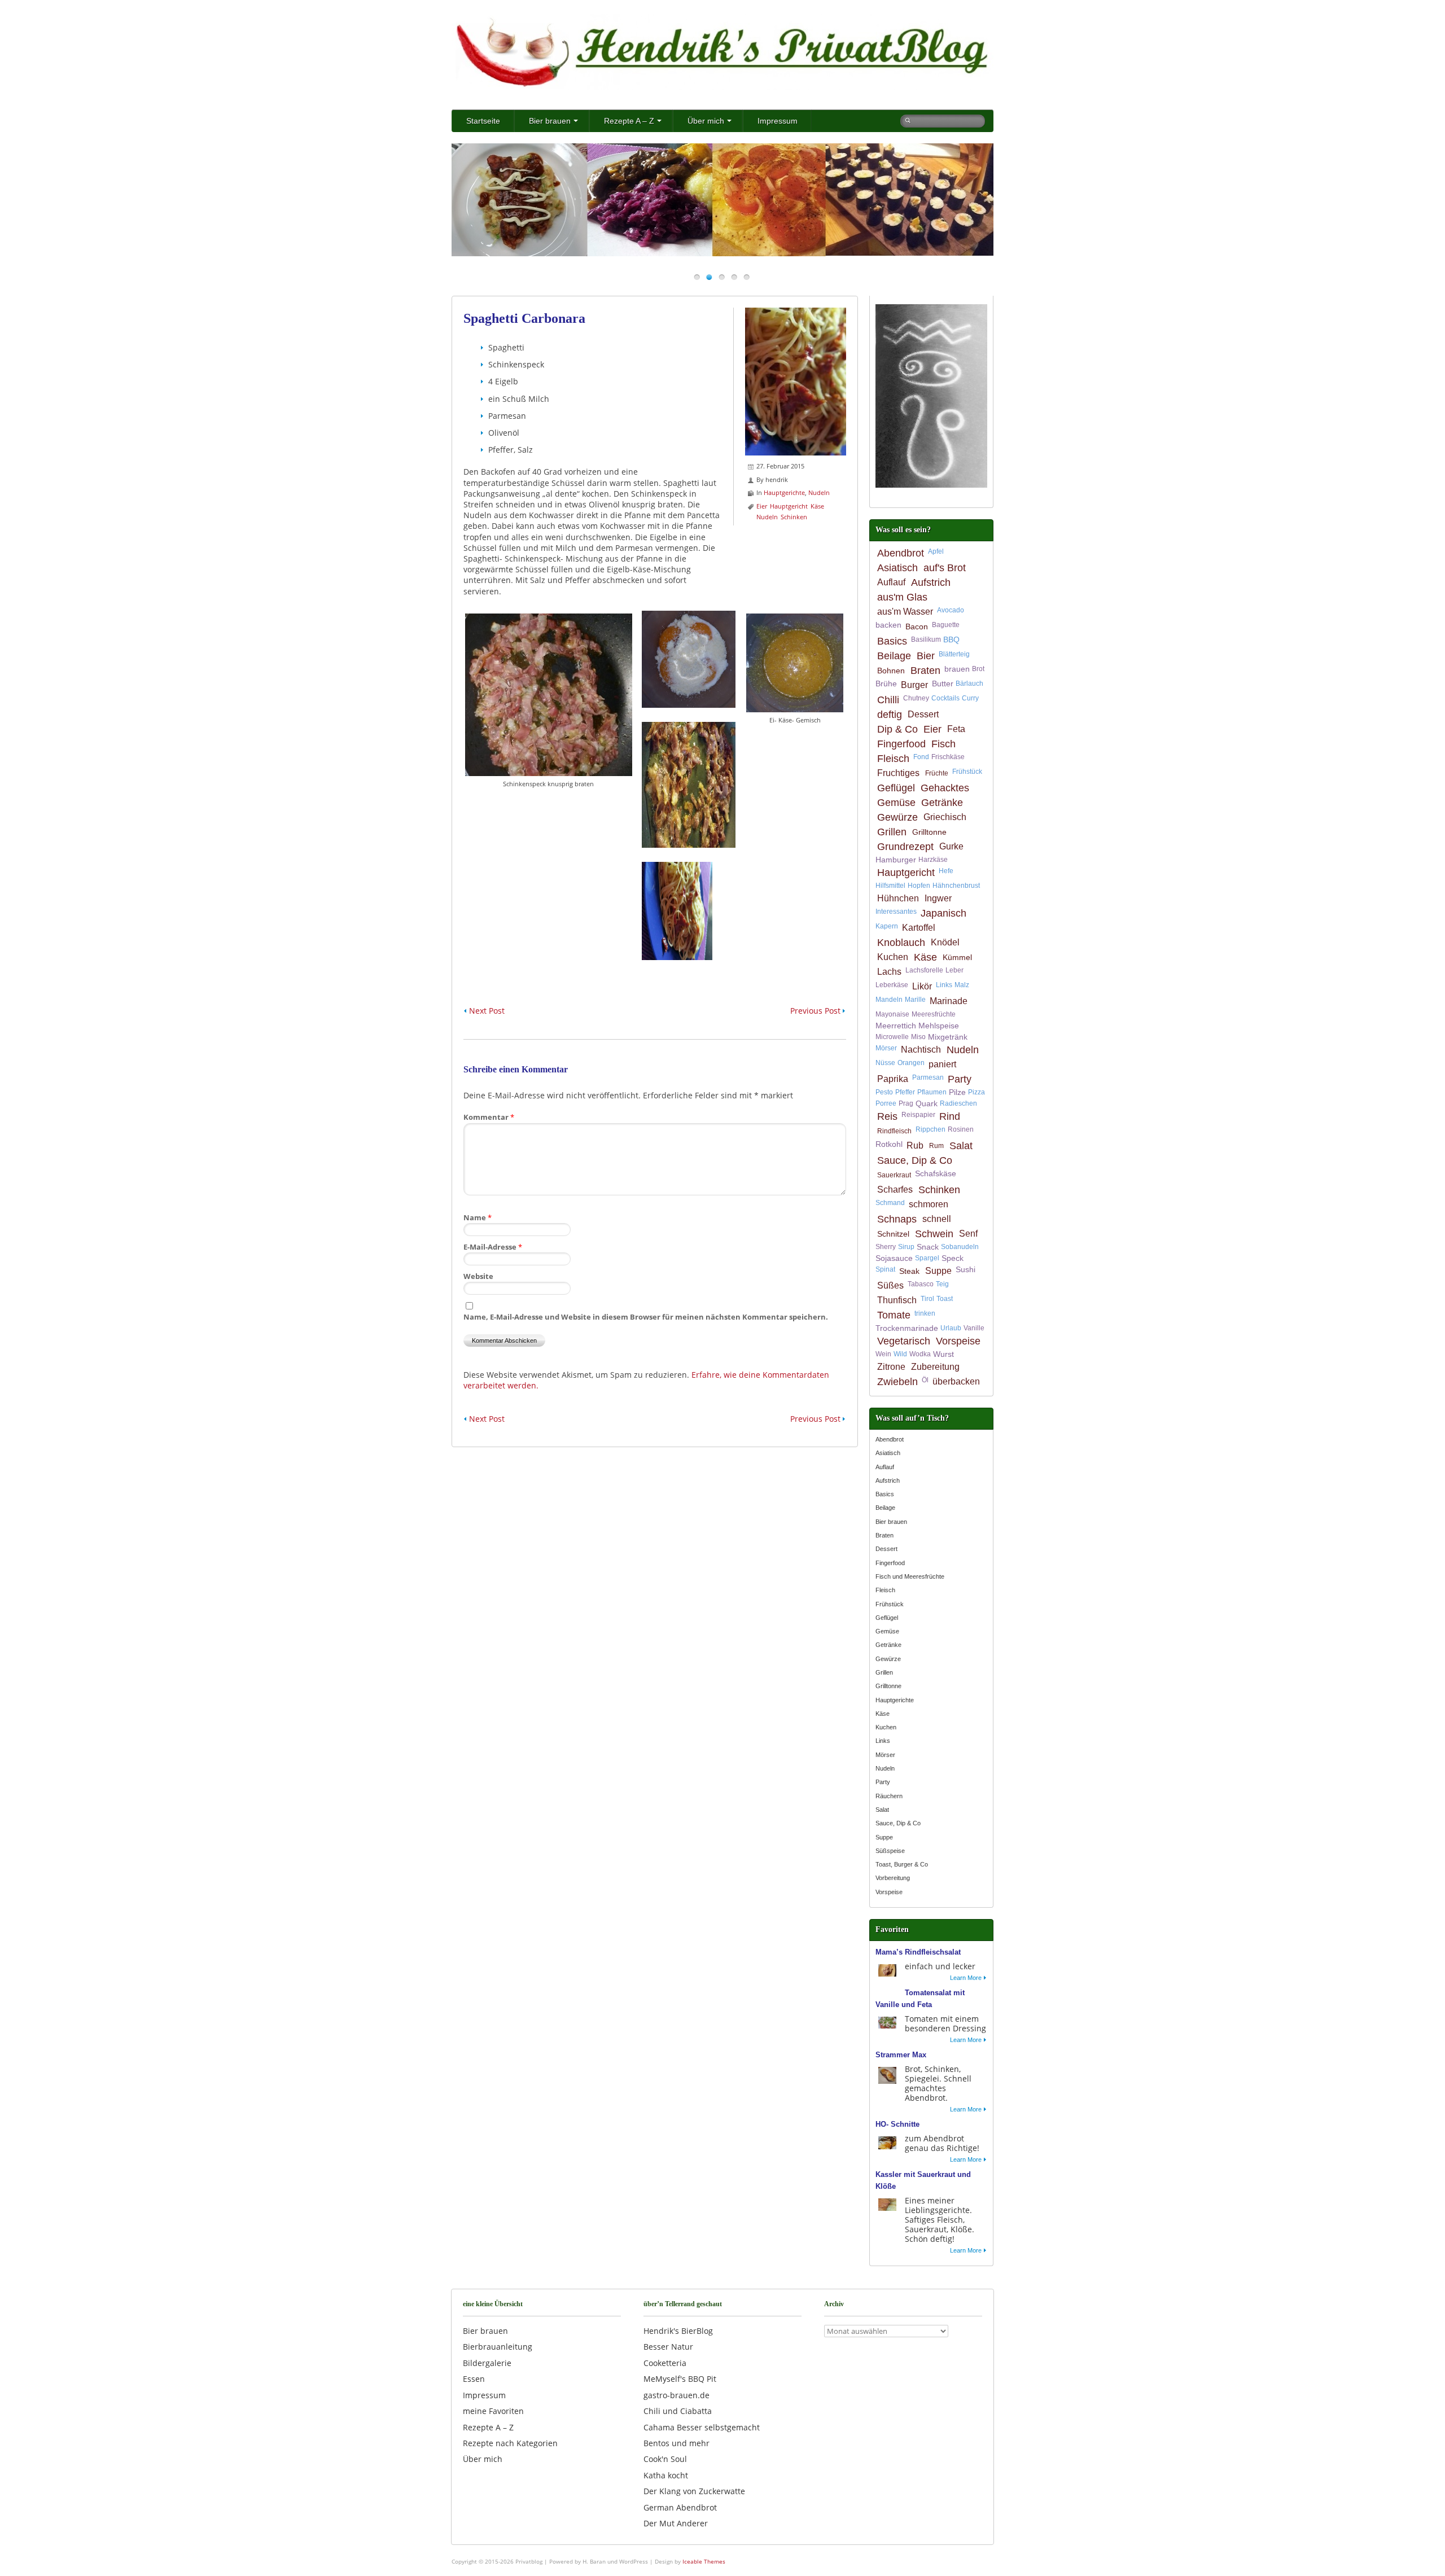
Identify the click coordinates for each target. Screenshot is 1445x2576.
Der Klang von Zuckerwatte (694, 2491)
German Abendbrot (680, 2507)
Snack (928, 1247)
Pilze (957, 1092)
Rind (950, 1116)
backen (888, 625)
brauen (957, 669)
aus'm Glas (902, 597)
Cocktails (945, 698)
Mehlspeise (939, 1026)
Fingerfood (901, 744)
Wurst (943, 1354)
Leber (954, 970)
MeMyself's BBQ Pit (680, 2379)
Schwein (934, 1234)
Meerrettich (896, 1026)
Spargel (927, 1258)
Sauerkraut (894, 1175)
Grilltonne (929, 832)
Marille (915, 1000)
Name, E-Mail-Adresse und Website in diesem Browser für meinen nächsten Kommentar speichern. (646, 1317)
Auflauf (891, 582)
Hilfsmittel (890, 886)
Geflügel (896, 788)
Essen (474, 2379)
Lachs (889, 972)
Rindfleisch (894, 1131)
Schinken (794, 517)
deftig (890, 715)
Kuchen (893, 957)
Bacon (917, 627)
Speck (953, 1258)
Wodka (920, 1354)
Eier (762, 506)
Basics (892, 641)
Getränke (942, 803)
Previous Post (815, 1011)
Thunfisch (897, 1300)
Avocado (951, 610)
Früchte (937, 773)
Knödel (945, 942)
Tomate (894, 1315)
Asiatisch (897, 568)
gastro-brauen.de (676, 2395)
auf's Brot (945, 568)
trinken (925, 1313)
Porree (886, 1103)
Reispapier (918, 1115)
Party (960, 1079)
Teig (942, 1284)
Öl (925, 1380)
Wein (883, 1354)
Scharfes (895, 1190)
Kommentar (489, 1117)
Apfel (936, 551)
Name (478, 1217)
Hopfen (919, 886)
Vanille (974, 1328)
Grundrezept (905, 847)
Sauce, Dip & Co (915, 1160)
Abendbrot (901, 553)
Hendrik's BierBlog (678, 2331)
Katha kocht (666, 2475)
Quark (927, 1103)
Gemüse (896, 803)
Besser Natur (668, 2347)
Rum (936, 1146)
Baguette (946, 625)
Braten (925, 671)
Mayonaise (892, 1014)
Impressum (778, 121)
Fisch (943, 744)
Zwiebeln (897, 1382)
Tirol (927, 1299)
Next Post (487, 1011)
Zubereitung (935, 1367)
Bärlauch (969, 684)
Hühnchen (898, 898)
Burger (914, 685)
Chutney (916, 698)
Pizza (977, 1092)
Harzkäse (933, 860)
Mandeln (889, 1000)
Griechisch (945, 817)
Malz (962, 985)
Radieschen (958, 1103)
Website (478, 1276)
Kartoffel (919, 928)
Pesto (884, 1092)
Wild (900, 1354)
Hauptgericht (789, 506)
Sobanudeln (960, 1247)
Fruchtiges (898, 773)
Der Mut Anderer (676, 2523)
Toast (945, 1299)
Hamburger (896, 860)
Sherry (886, 1247)
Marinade (949, 1001)
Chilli (888, 700)
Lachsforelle (924, 970)
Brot (978, 669)
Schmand (890, 1203)
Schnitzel (893, 1234)
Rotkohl (889, 1144)
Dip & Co (897, 729)
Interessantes (896, 912)
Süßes (890, 1285)
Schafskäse (936, 1173)
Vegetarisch (904, 1341)
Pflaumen (932, 1092)
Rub (915, 1145)
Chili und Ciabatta (678, 2411)
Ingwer (938, 898)
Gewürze (897, 817)
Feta (956, 729)
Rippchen (931, 1129)
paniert (942, 1064)
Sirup (906, 1247)
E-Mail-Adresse (493, 1247)
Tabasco (921, 1284)
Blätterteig (954, 654)
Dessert (923, 714)
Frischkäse (948, 757)
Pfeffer (905, 1092)
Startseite (483, 121)
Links (944, 985)
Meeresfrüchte (934, 1014)
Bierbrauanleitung (498, 2347)
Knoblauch (901, 943)
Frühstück (967, 772)
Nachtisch (921, 1050)
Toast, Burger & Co (902, 1864)
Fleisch (893, 759)
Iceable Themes (704, 2561)
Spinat (885, 1269)
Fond (921, 757)
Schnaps (897, 1219)
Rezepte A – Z (629, 121)
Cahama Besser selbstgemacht (702, 2427)
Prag (906, 1103)
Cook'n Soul (665, 2459)
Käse (817, 506)
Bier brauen (550, 121)
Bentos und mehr (676, 2443)
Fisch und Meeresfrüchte (910, 1576)
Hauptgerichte (784, 492)
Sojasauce (894, 1258)
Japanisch (943, 913)
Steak (909, 1271)
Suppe (938, 1271)
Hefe (946, 871)
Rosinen (961, 1129)
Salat (961, 1146)
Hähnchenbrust (956, 886)
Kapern (887, 926)
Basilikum (926, 639)
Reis (887, 1116)
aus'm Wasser (905, 612)
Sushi (965, 1269)
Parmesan (928, 1077)
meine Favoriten (493, 2411)
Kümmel (957, 957)
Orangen (911, 1063)
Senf (968, 1234)
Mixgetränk (948, 1037)
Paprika (893, 1079)
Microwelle (892, 1037)
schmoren (929, 1204)
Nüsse (885, 1063)
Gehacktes (945, 788)
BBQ (951, 639)
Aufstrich (931, 582)
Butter (943, 684)
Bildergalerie (487, 2363)
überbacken (956, 1381)
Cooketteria (665, 2363)
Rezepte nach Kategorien (510, 2443)
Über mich (706, 121)
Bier (926, 656)
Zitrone (891, 1367)
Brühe (886, 684)
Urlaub (951, 1328)
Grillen (892, 832)
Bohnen (891, 671)
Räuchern (889, 1796)
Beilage (894, 656)
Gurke (951, 846)
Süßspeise (890, 1851)
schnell (937, 1219)
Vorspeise (958, 1341)
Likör (922, 986)
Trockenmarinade (907, 1328)
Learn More (966, 1978)
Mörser (886, 1048)
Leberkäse (892, 985)
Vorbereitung (893, 1878)
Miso (918, 1037)
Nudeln (819, 492)
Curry (970, 698)
